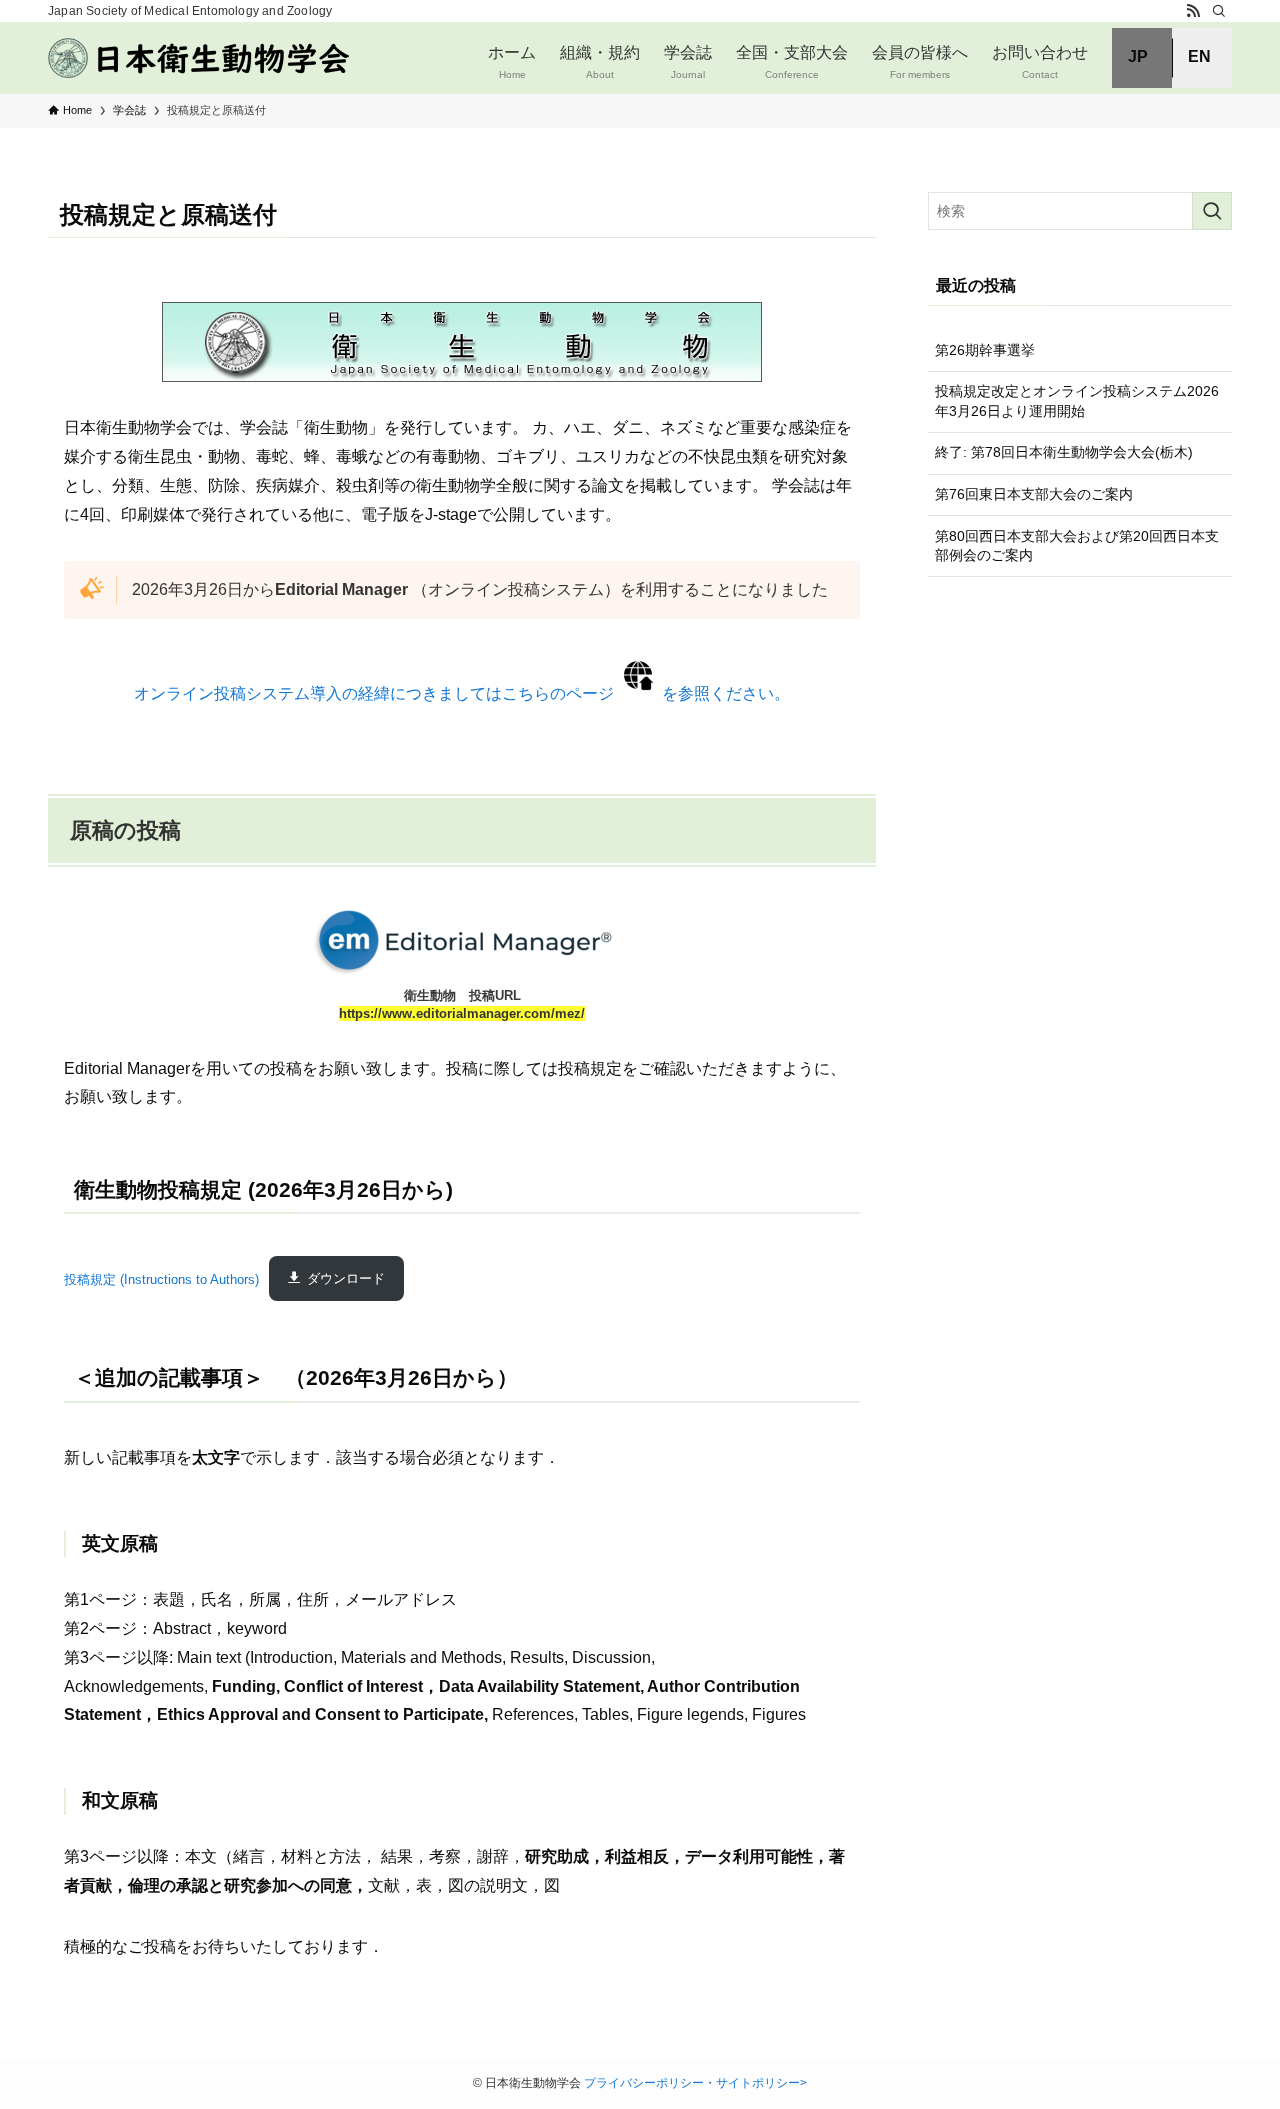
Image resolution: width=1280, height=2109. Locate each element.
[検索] (1219, 11)
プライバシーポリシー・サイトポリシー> (695, 2083)
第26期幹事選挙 (985, 350)
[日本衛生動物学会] (201, 58)
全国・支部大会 (792, 62)
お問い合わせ (1040, 62)
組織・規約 (600, 62)
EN (1199, 56)
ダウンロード (346, 1278)
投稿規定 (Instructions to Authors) (161, 1278)
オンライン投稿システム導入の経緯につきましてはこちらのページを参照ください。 (462, 693)
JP (1138, 56)
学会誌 (688, 62)
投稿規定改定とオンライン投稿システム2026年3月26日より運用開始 (1077, 401)
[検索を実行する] (1212, 211)
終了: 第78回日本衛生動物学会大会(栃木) (1064, 452)
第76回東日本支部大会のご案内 (1034, 494)
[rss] (1193, 11)
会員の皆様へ (920, 62)
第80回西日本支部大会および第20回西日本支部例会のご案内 (1077, 546)
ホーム (512, 62)
